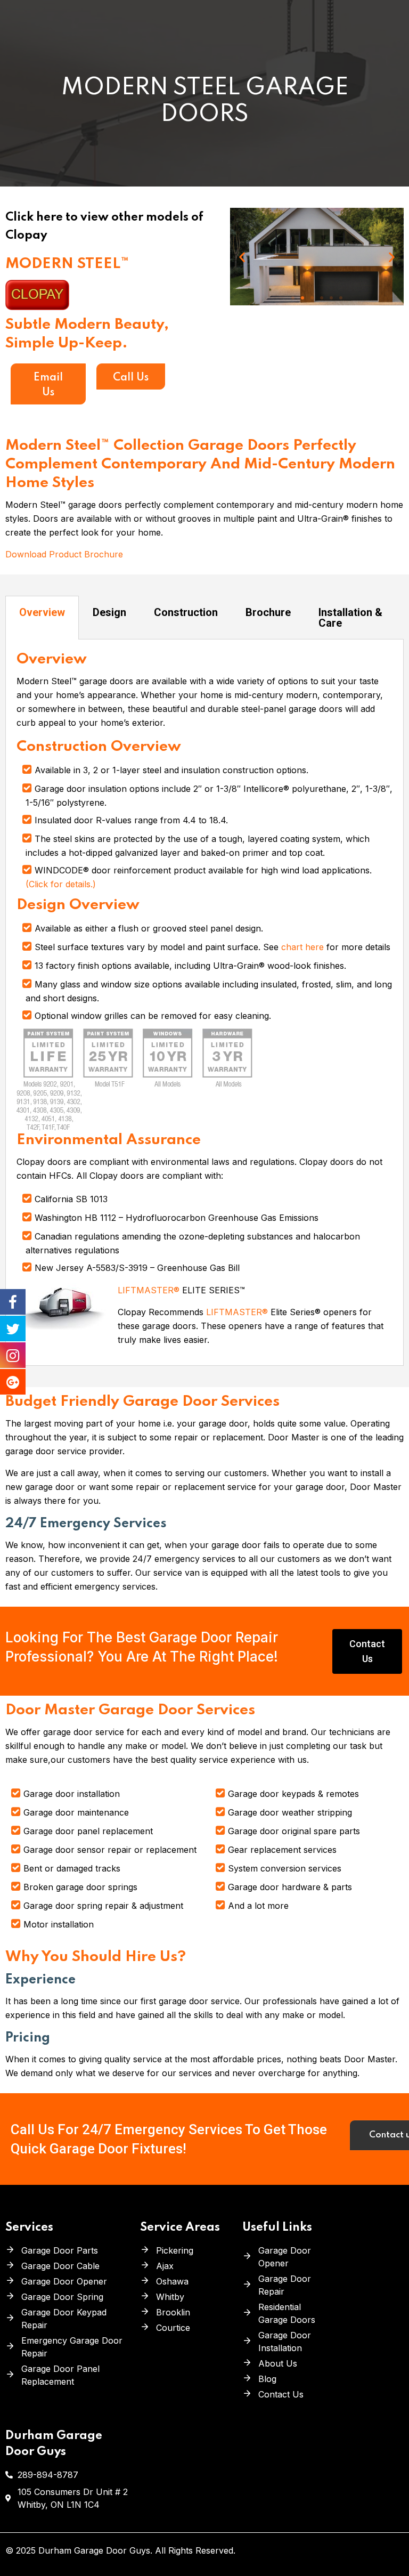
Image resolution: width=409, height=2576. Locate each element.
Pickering (175, 2250)
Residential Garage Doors (287, 2313)
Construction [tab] (186, 612)
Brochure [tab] (268, 612)
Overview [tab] (42, 612)
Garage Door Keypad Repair (64, 2319)
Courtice (173, 2328)
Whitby (170, 2297)
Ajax (165, 2266)
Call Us (131, 378)
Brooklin (173, 2312)
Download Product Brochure (64, 554)
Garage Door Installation (285, 2342)
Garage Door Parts (60, 2250)
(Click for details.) (61, 884)
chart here (304, 947)
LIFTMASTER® (150, 1290)
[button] (293, 298)
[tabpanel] (204, 1003)
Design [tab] (109, 612)
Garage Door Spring (62, 2297)
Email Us (48, 385)
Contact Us (281, 2394)
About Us (278, 2363)
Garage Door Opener (64, 2281)
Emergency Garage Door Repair (72, 2347)
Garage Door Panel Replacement (60, 2375)
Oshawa (172, 2281)
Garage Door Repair (285, 2285)
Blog (267, 2379)
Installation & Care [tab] (350, 618)
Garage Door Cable (60, 2266)
